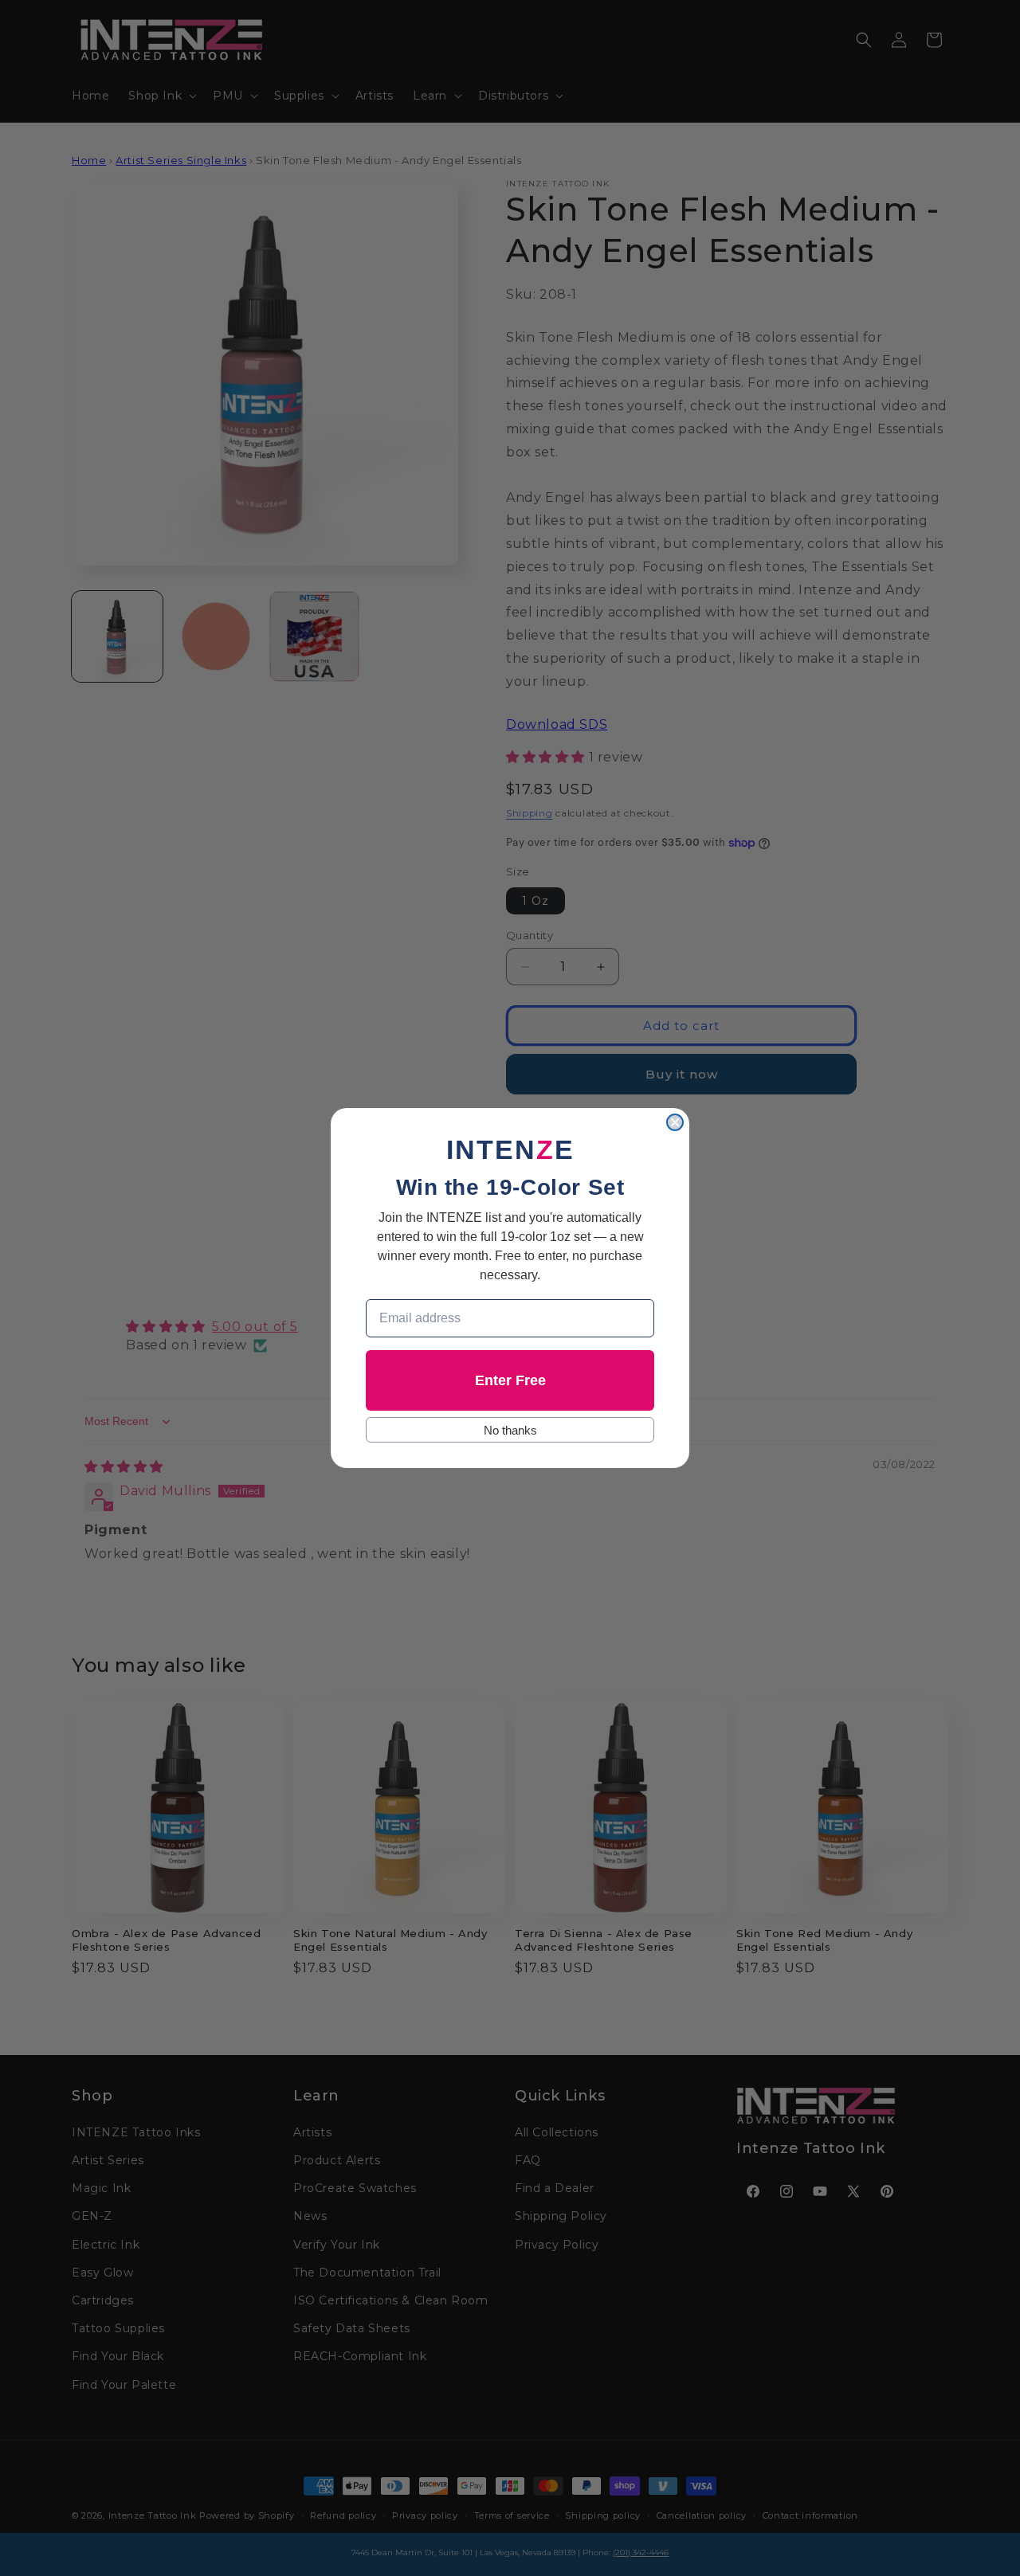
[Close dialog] (675, 1122)
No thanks (510, 1430)
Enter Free (510, 1380)
